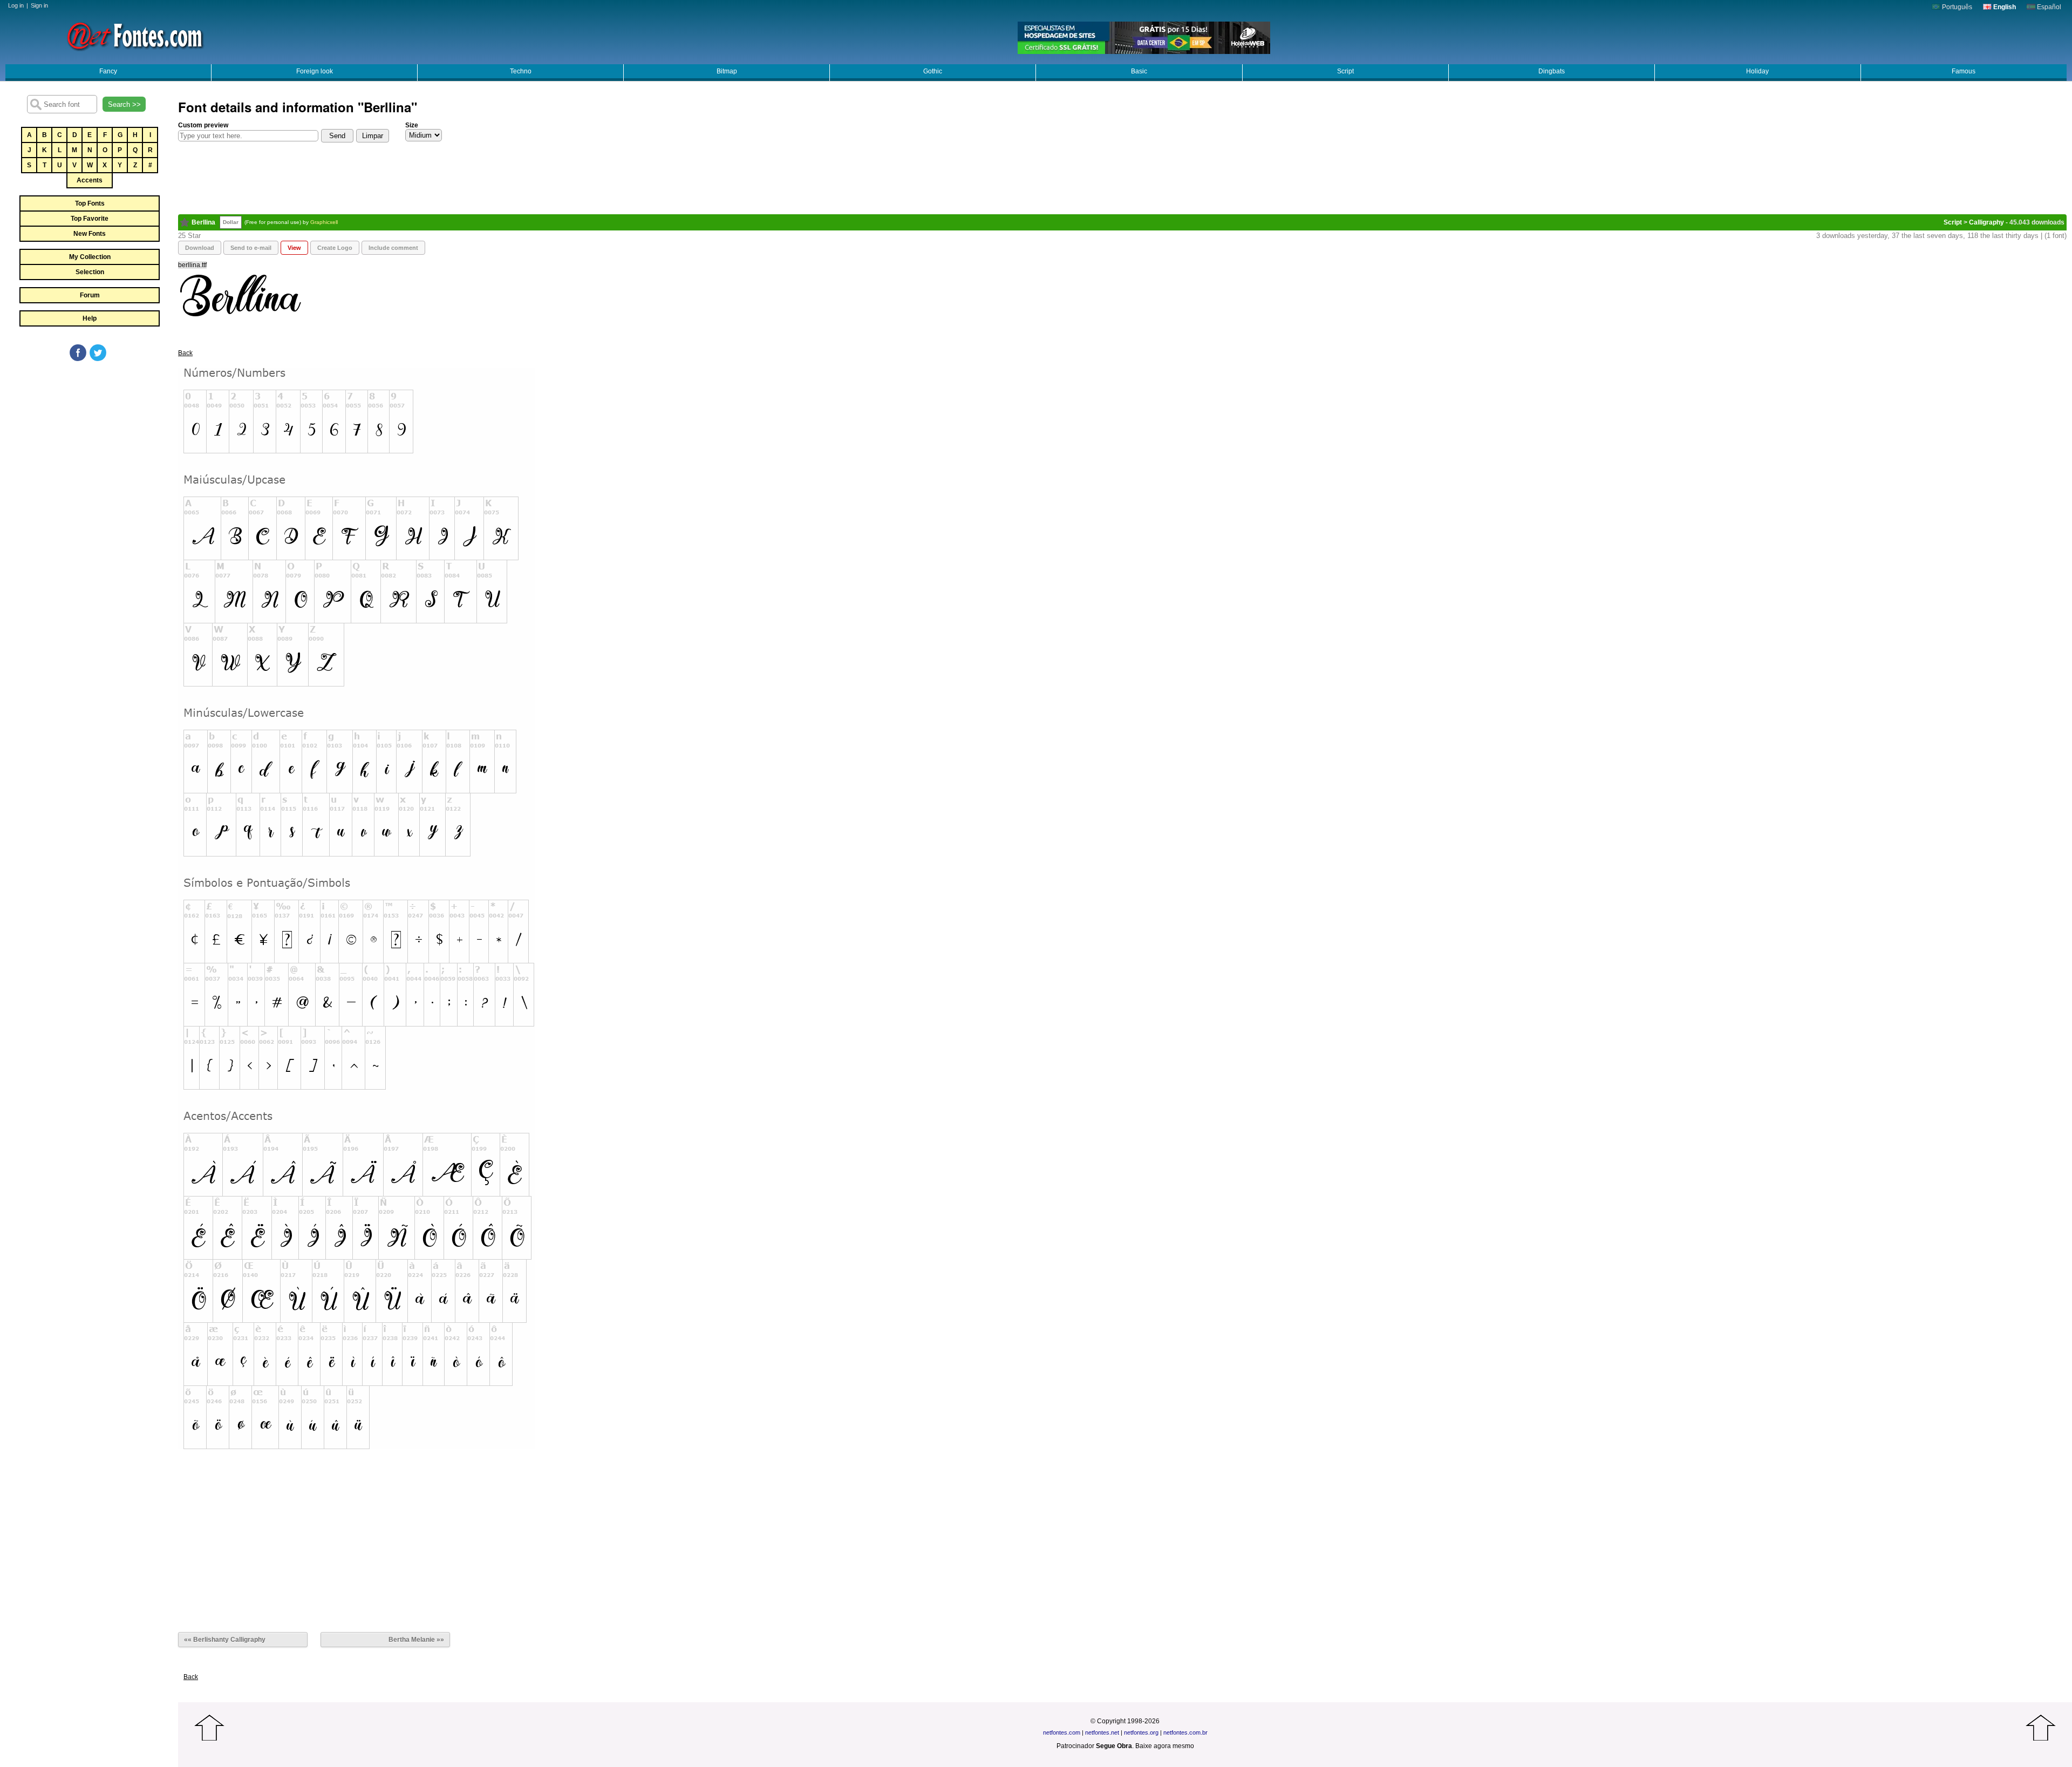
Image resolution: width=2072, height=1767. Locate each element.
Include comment (393, 248)
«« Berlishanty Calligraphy (225, 1640)
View (294, 248)
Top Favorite (90, 219)
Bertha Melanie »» (416, 1640)
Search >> (124, 104)
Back (185, 353)
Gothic (933, 71)
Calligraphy (1986, 222)
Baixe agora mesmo (1165, 1746)
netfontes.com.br (1185, 1732)
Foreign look (315, 71)
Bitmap (727, 71)
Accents (90, 180)
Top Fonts (90, 203)
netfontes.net (1102, 1732)
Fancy (108, 71)
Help (90, 318)
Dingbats (1552, 71)
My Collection (90, 257)
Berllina (203, 222)
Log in (16, 5)
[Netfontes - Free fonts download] (135, 35)
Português (1956, 7)
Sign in (39, 5)
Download (200, 248)
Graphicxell (324, 222)
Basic (1139, 71)
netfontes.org (1141, 1732)
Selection (90, 272)
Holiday (1757, 71)
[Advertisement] (89, 444)
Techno (521, 71)
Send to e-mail (251, 248)
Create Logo (335, 248)
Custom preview (203, 125)
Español (2048, 7)
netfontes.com (1062, 1732)
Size (412, 125)
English (2004, 7)
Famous (1964, 71)
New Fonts (90, 234)
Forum (90, 295)
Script (1345, 71)
